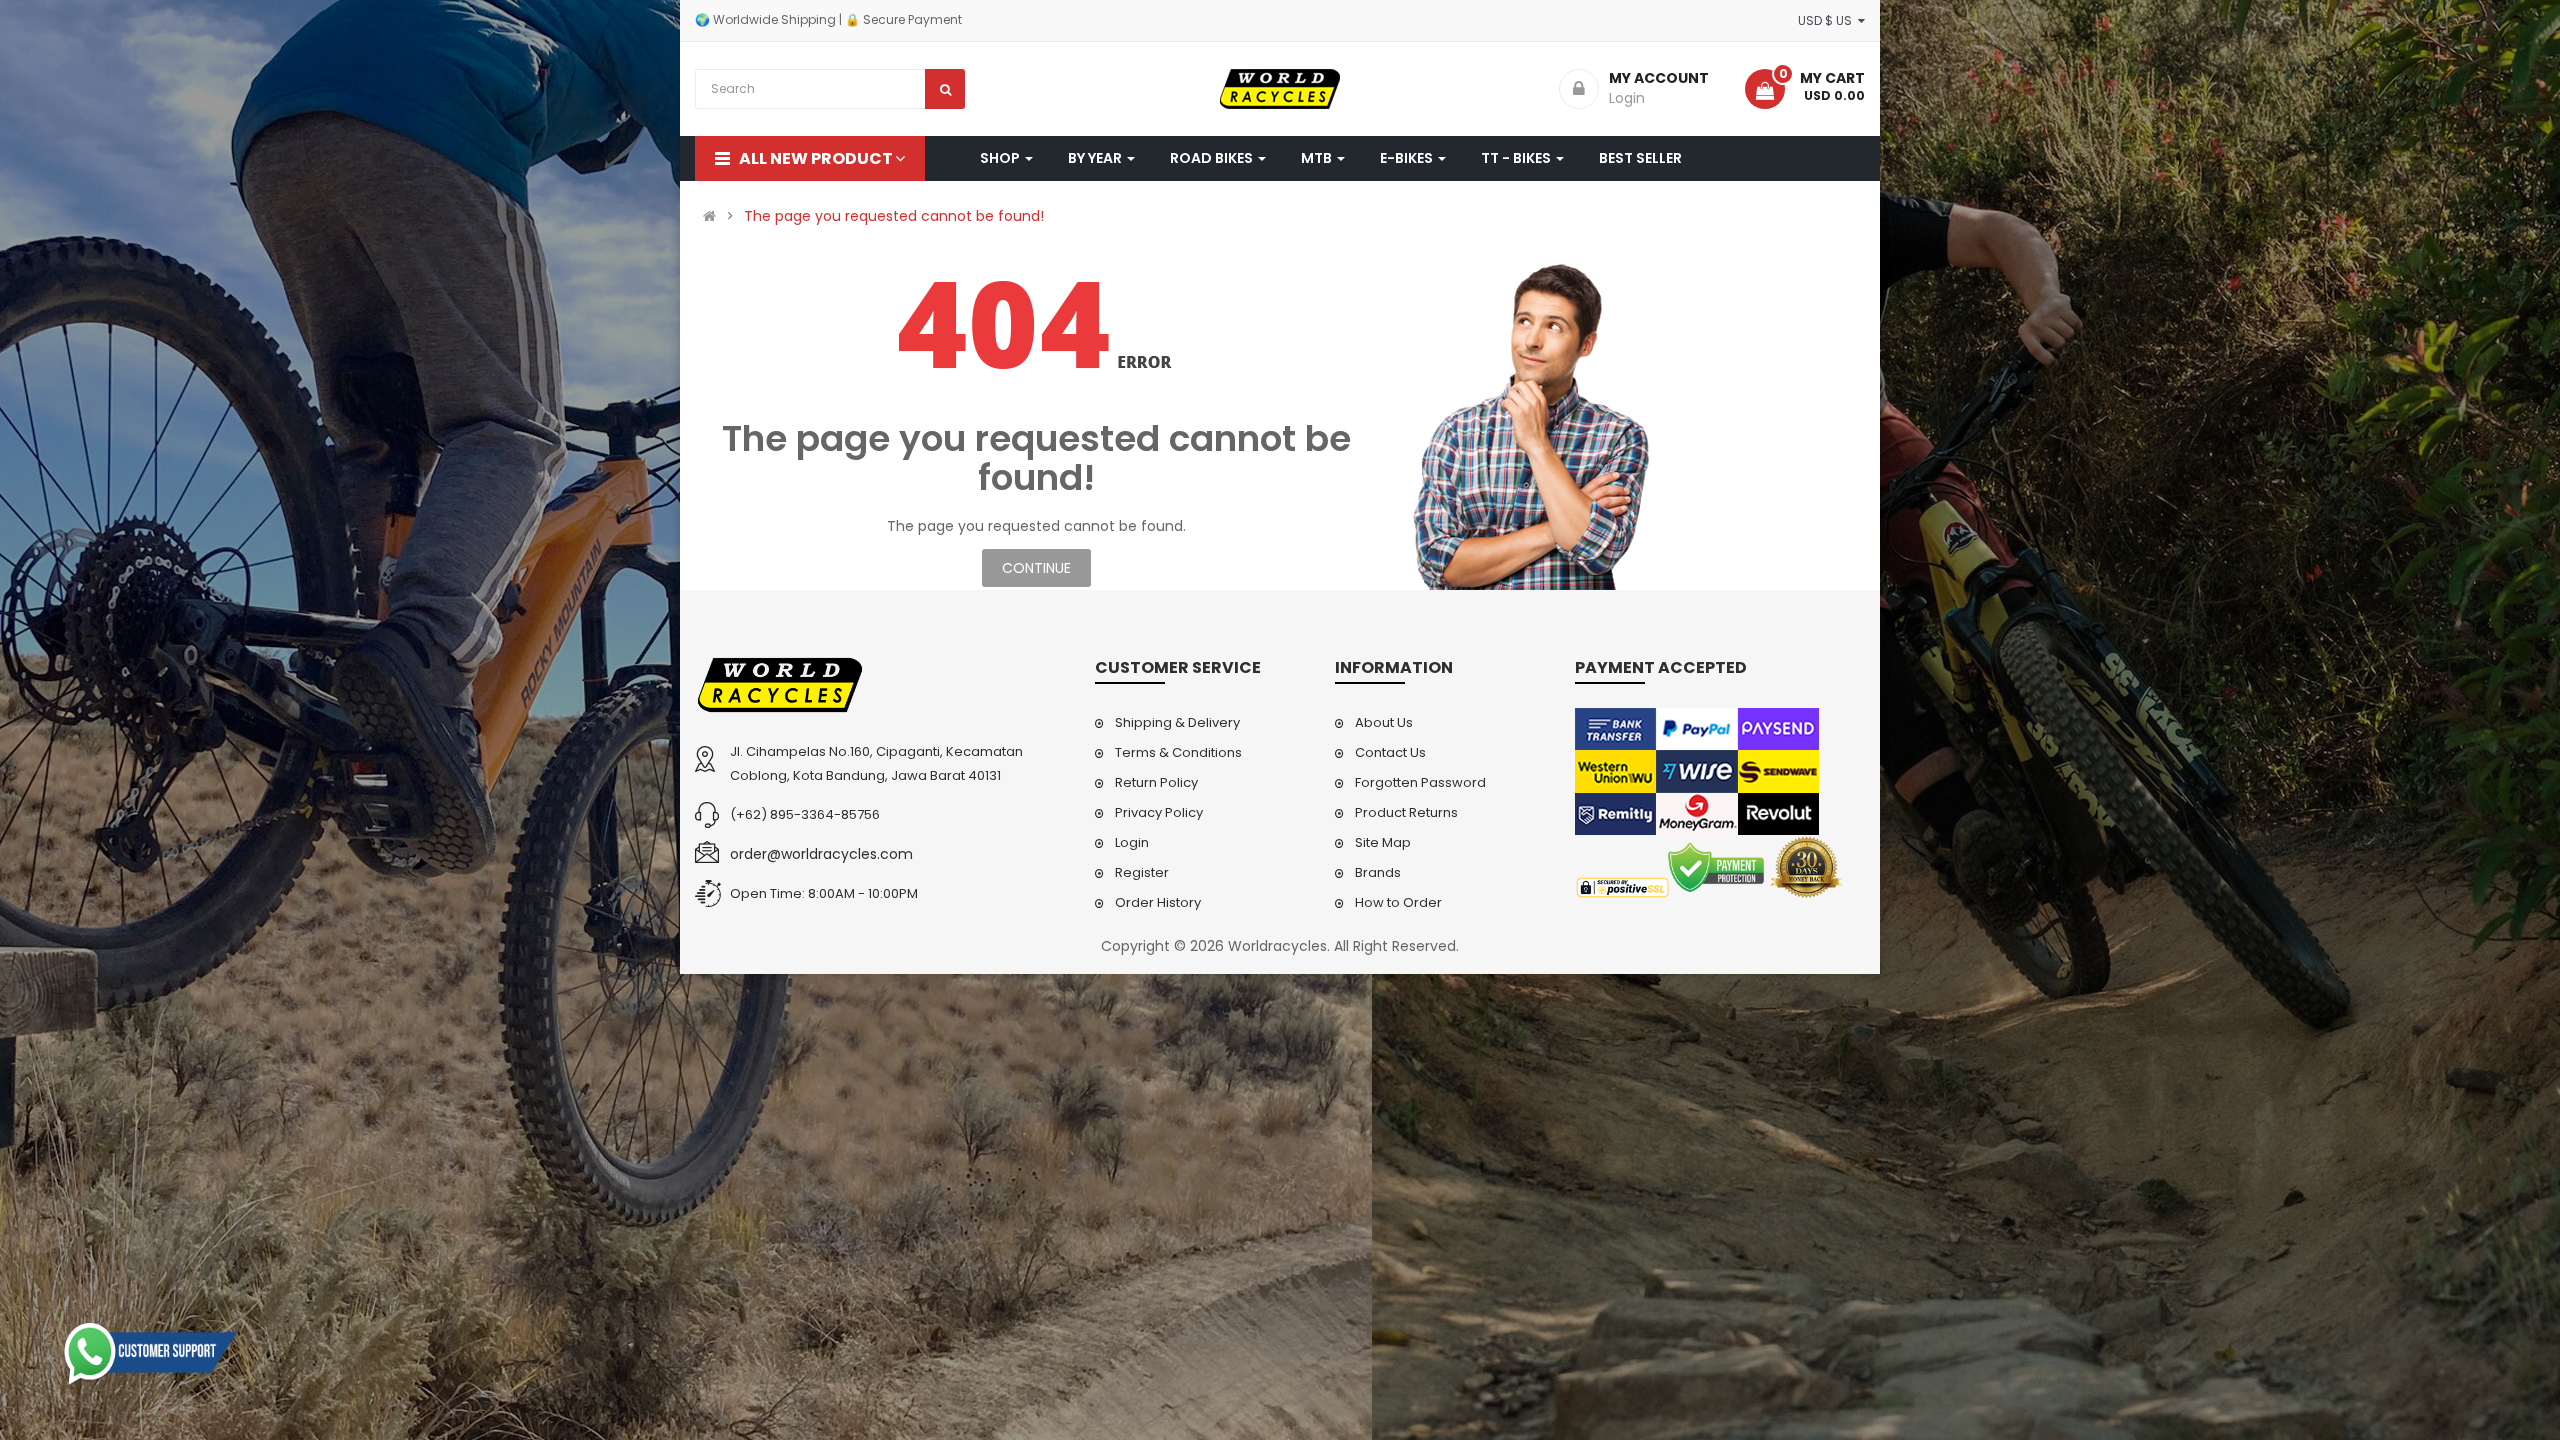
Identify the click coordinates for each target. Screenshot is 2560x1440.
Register (1142, 872)
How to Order (1398, 902)
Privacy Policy (1159, 812)
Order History (1158, 902)
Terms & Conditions (1178, 752)
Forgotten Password (1420, 782)
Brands (1378, 872)
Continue (1036, 568)
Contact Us (1390, 752)
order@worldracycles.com (821, 854)
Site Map (1383, 842)
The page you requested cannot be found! (894, 216)
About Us (1384, 722)
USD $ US (1828, 20)
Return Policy (1156, 782)
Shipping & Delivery (1177, 722)
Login (1132, 842)
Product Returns (1406, 812)
